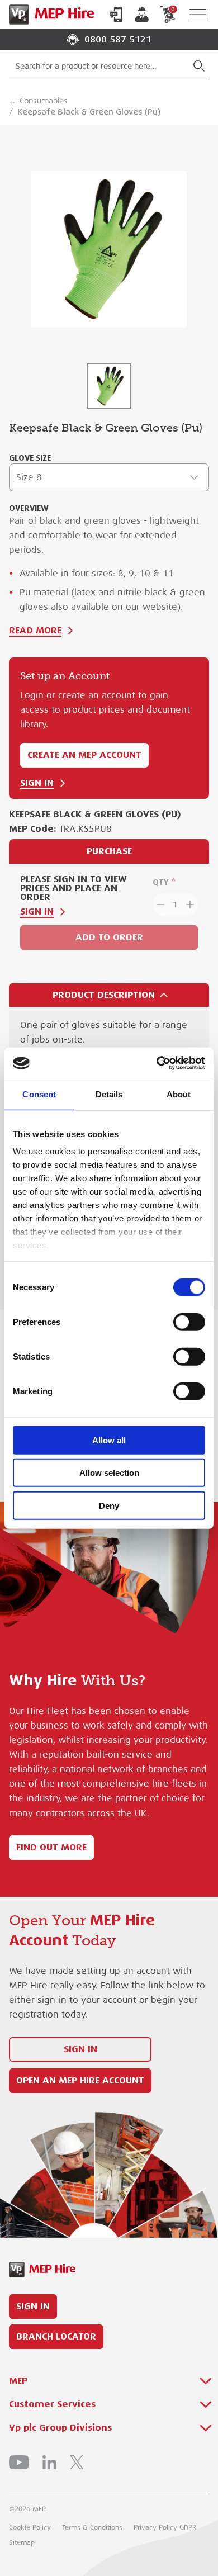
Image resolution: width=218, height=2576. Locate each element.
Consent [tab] (39, 1094)
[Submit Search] (199, 66)
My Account (142, 15)
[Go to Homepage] (49, 15)
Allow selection (109, 1473)
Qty (161, 882)
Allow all (109, 1440)
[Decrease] (159, 905)
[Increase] (191, 905)
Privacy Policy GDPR (165, 2527)
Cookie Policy (30, 2527)
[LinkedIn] (49, 2462)
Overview (29, 508)
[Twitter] (77, 2462)
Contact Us (116, 15)
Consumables (44, 101)
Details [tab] (109, 1094)
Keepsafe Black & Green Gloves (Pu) (89, 112)
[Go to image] (109, 386)
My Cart (173, 9)
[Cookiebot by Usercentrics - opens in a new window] (157, 1063)
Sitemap (22, 2542)
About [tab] (179, 1094)
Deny (109, 1505)
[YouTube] (19, 2462)
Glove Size (30, 458)
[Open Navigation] (198, 15)
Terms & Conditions (92, 2527)
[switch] (189, 1322)
